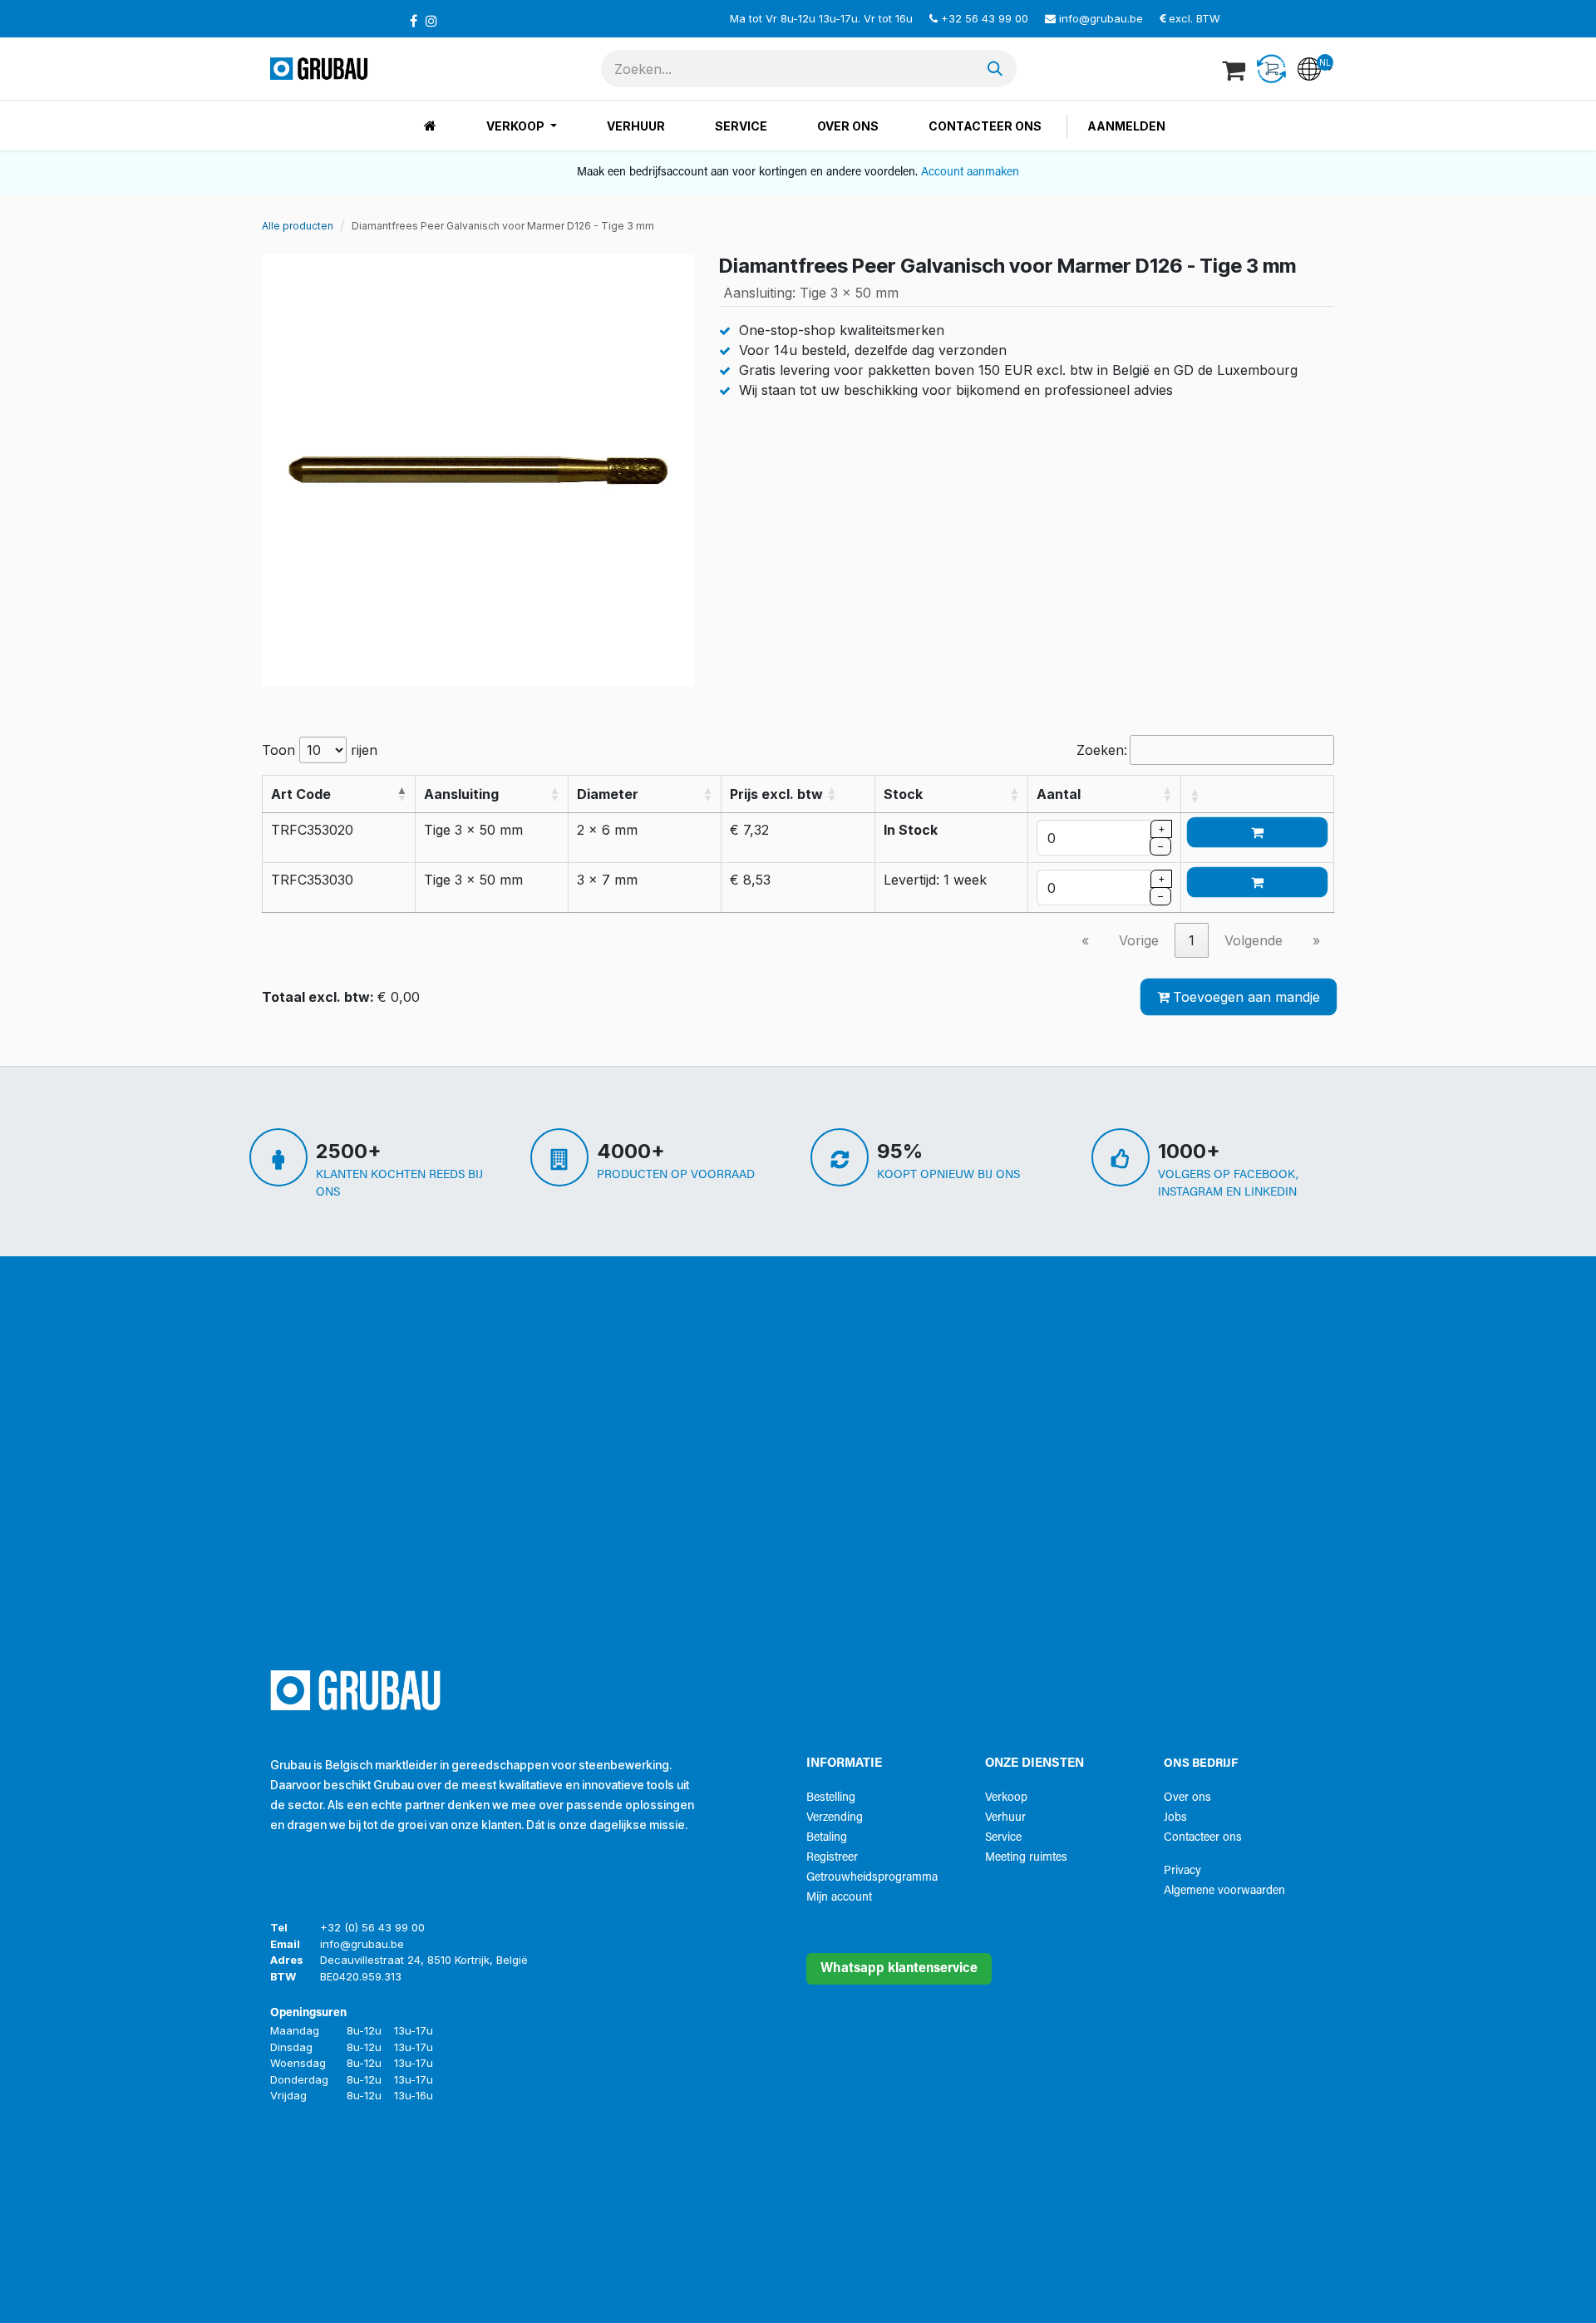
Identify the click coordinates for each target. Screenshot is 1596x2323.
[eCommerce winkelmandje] (1235, 69)
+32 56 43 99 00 (985, 18)
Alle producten (298, 226)
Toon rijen (320, 750)
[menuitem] (430, 126)
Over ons (1187, 1798)
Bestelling (831, 1798)
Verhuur (1005, 1818)
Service (1003, 1838)
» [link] (1316, 940)
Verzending (835, 1818)
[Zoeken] (995, 69)
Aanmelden (1126, 126)
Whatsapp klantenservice (899, 1969)
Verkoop (1006, 1798)
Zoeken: (1102, 750)
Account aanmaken (970, 173)
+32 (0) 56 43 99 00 (372, 1927)
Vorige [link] (1139, 940)
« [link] (1085, 940)
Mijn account (839, 1898)
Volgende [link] (1254, 940)
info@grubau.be (1101, 18)
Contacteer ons (1203, 1838)
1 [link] (1192, 940)
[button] (401, 794)
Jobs (1175, 1818)
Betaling (827, 1838)
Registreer (832, 1858)
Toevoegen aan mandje (1246, 997)
